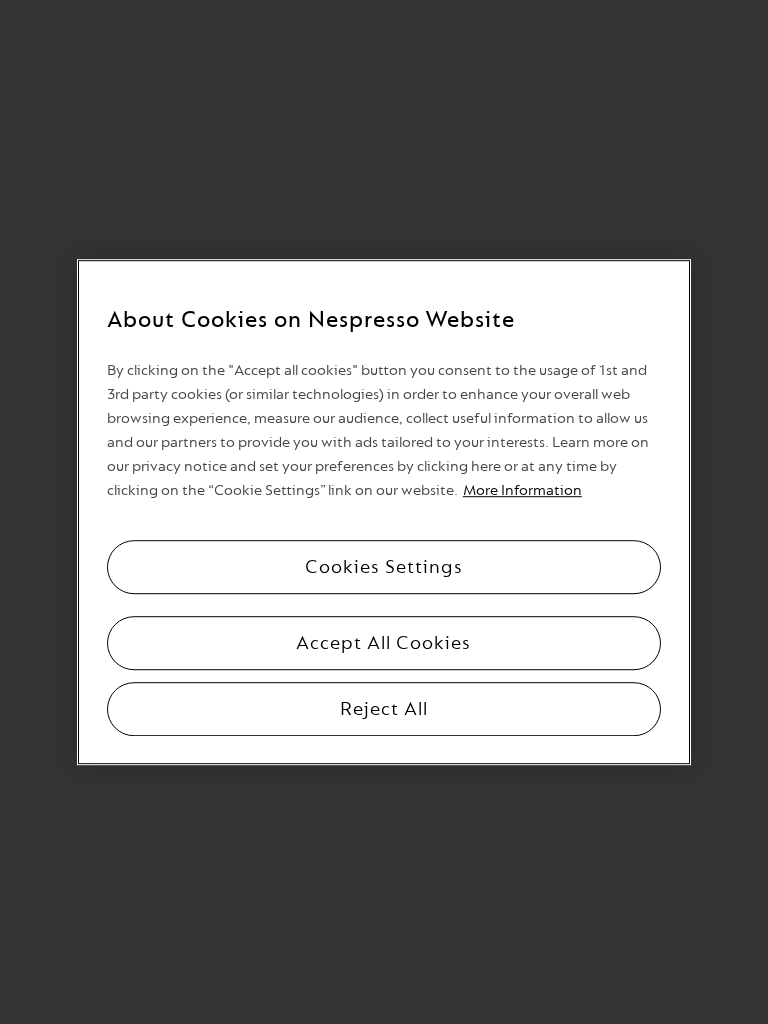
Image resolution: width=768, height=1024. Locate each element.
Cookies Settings (384, 567)
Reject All (384, 709)
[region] (384, 512)
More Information (522, 490)
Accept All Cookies (383, 643)
